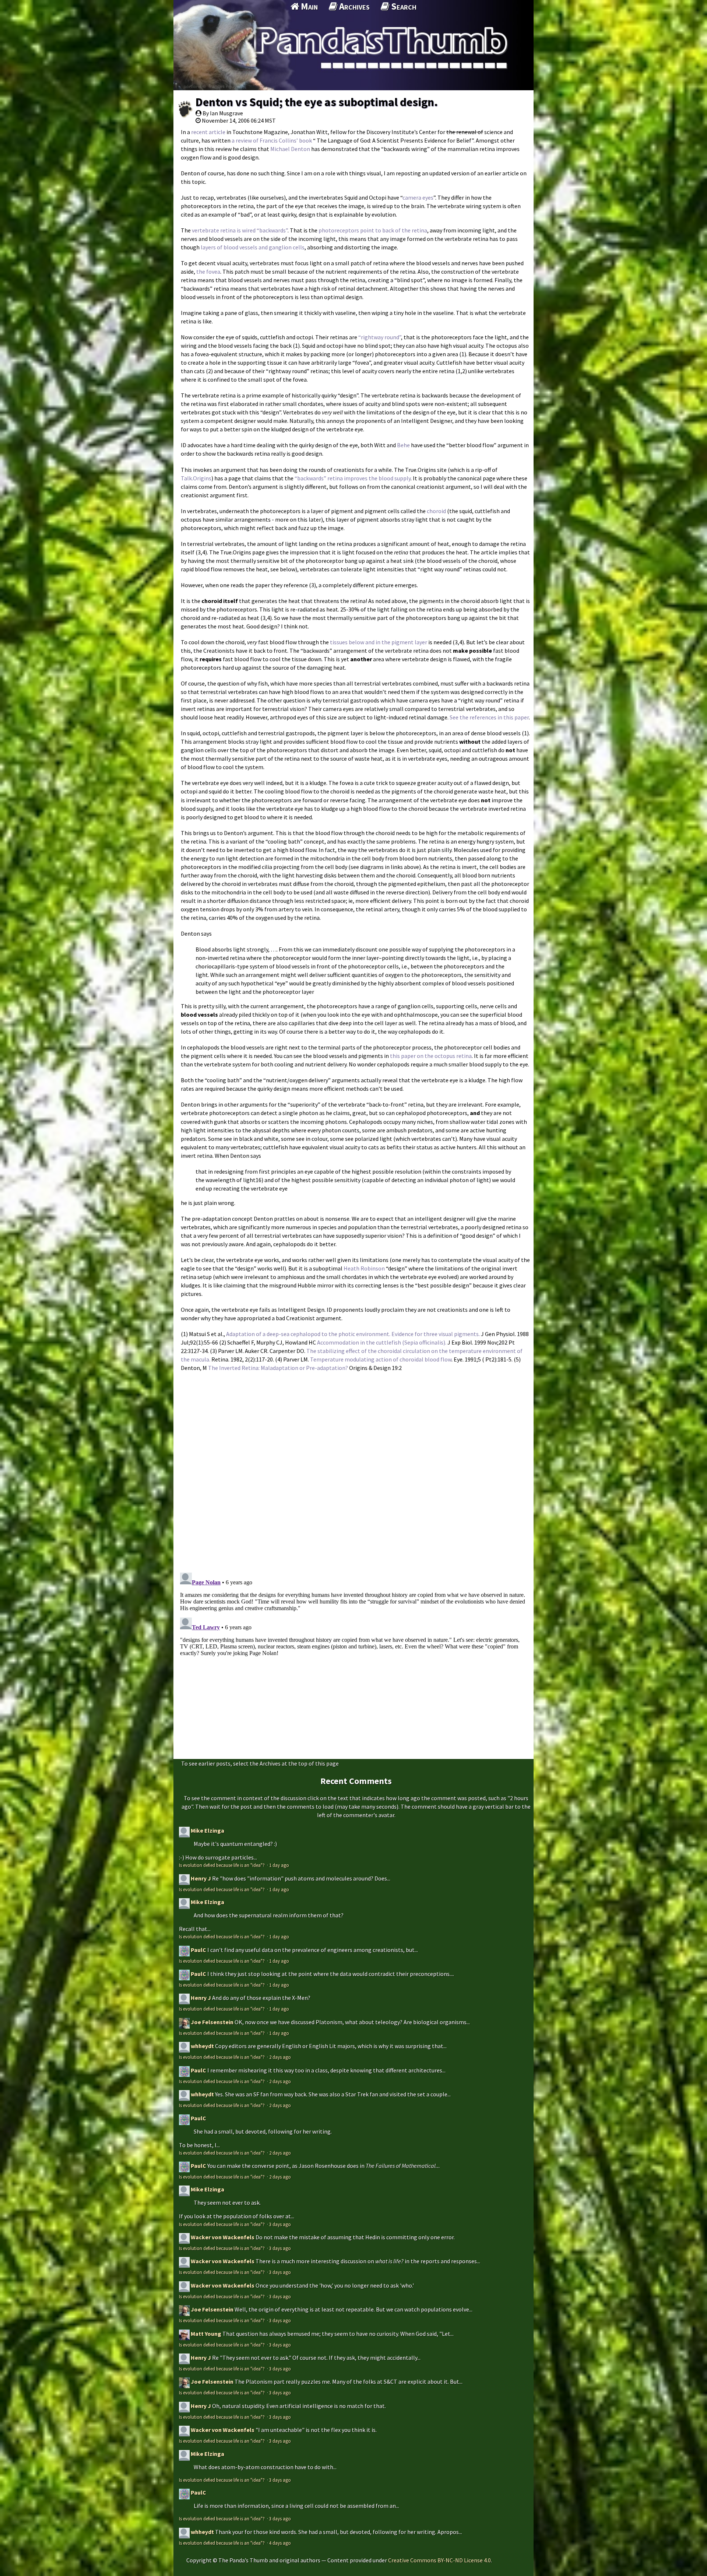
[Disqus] (353, 1468)
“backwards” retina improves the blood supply (353, 478)
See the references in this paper (489, 717)
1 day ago (279, 1865)
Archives (353, 6)
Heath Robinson (364, 1268)
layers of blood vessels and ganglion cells (253, 247)
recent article (208, 132)
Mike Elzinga (207, 1830)
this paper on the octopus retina (431, 1056)
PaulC (198, 1950)
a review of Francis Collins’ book (272, 140)
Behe (404, 445)
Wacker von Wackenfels (223, 2237)
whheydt (202, 2046)
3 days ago (280, 2224)
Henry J (201, 1878)
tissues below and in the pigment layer (379, 642)
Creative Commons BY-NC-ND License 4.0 (439, 2560)
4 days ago (280, 2543)
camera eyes (418, 197)
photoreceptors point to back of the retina (373, 230)
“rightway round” (380, 337)
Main (308, 6)
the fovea (208, 271)
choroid (436, 511)
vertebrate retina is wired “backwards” (240, 230)
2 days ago (280, 2057)
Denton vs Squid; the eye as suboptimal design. (317, 102)
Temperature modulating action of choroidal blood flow (381, 1359)
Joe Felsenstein (212, 2022)
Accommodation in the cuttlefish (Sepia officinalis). (382, 1342)
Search (403, 6)
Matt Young (206, 2334)
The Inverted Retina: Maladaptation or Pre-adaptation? (278, 1368)
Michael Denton (290, 149)
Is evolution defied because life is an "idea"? (222, 1865)
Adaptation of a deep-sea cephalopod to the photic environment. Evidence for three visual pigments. (353, 1334)
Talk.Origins (196, 478)
